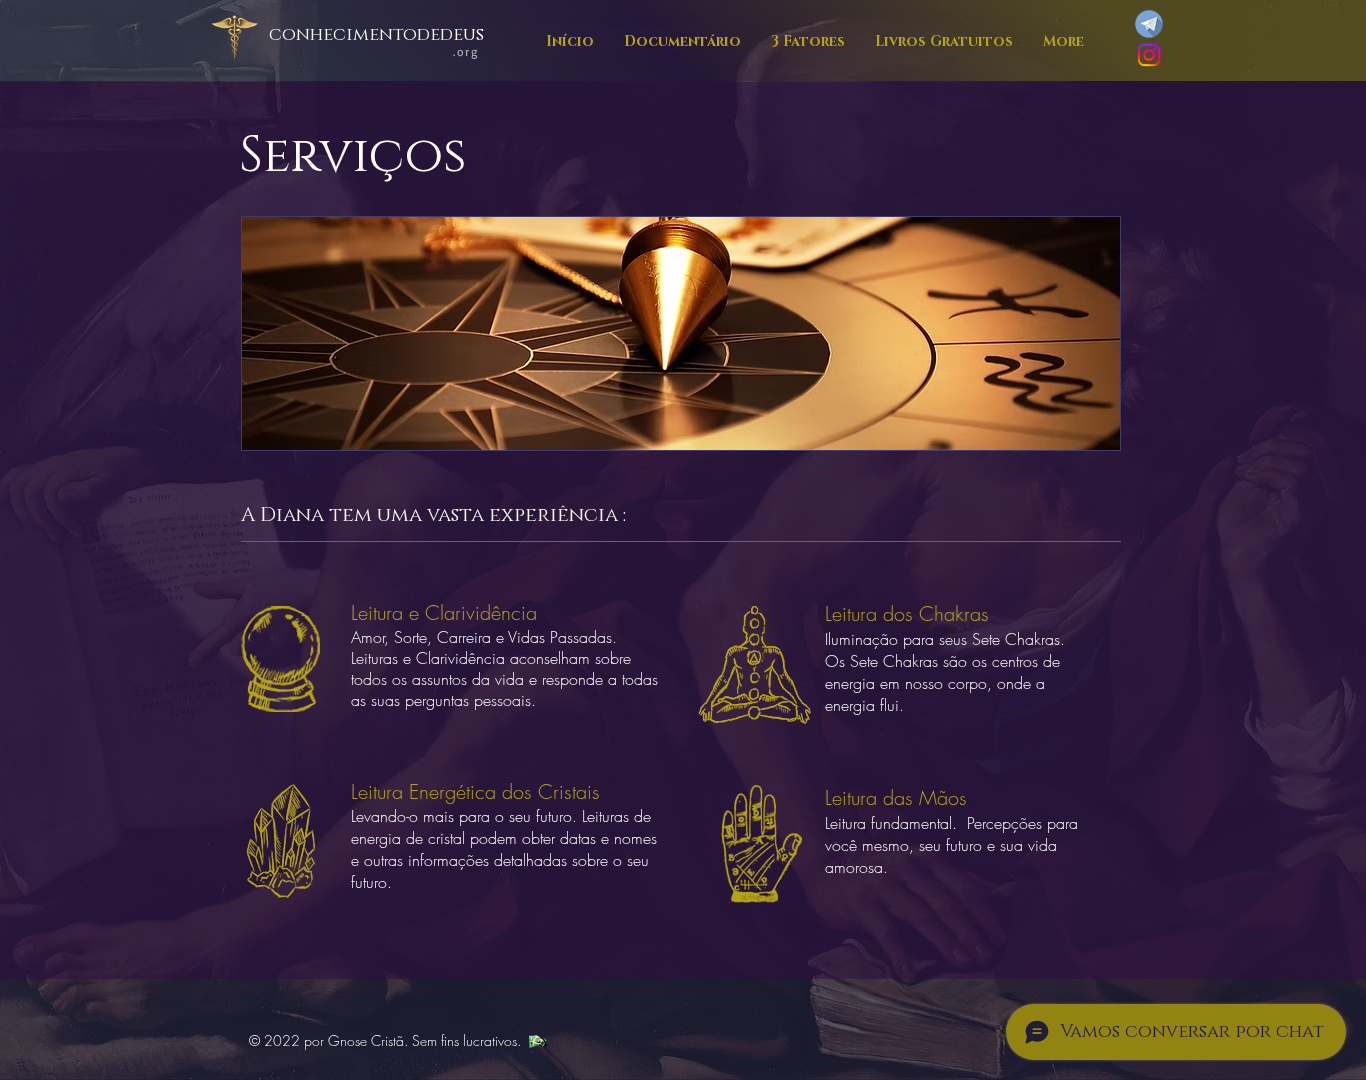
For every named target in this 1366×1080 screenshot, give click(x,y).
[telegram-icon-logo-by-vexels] (1149, 24)
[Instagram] (1149, 55)
